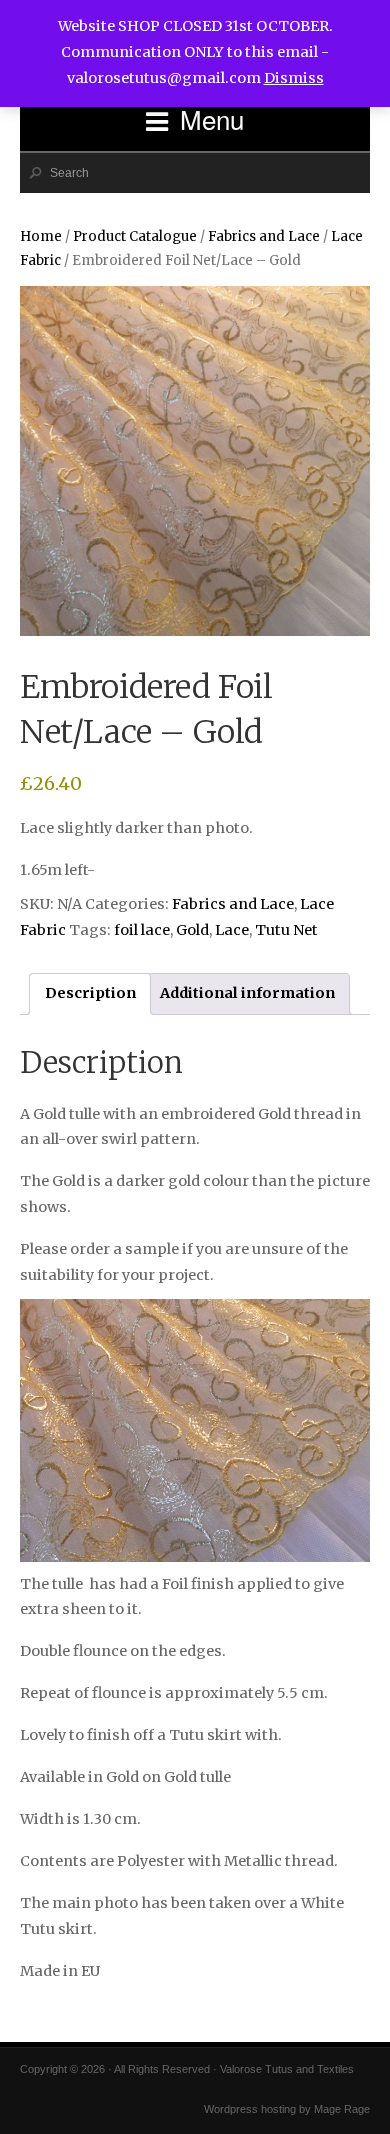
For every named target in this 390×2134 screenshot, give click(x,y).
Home (41, 236)
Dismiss (294, 78)
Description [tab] (90, 993)
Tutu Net (286, 930)
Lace (232, 930)
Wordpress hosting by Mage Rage (287, 2109)
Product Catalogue (135, 236)
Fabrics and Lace (264, 236)
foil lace (142, 930)
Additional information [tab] (247, 993)
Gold (192, 930)
